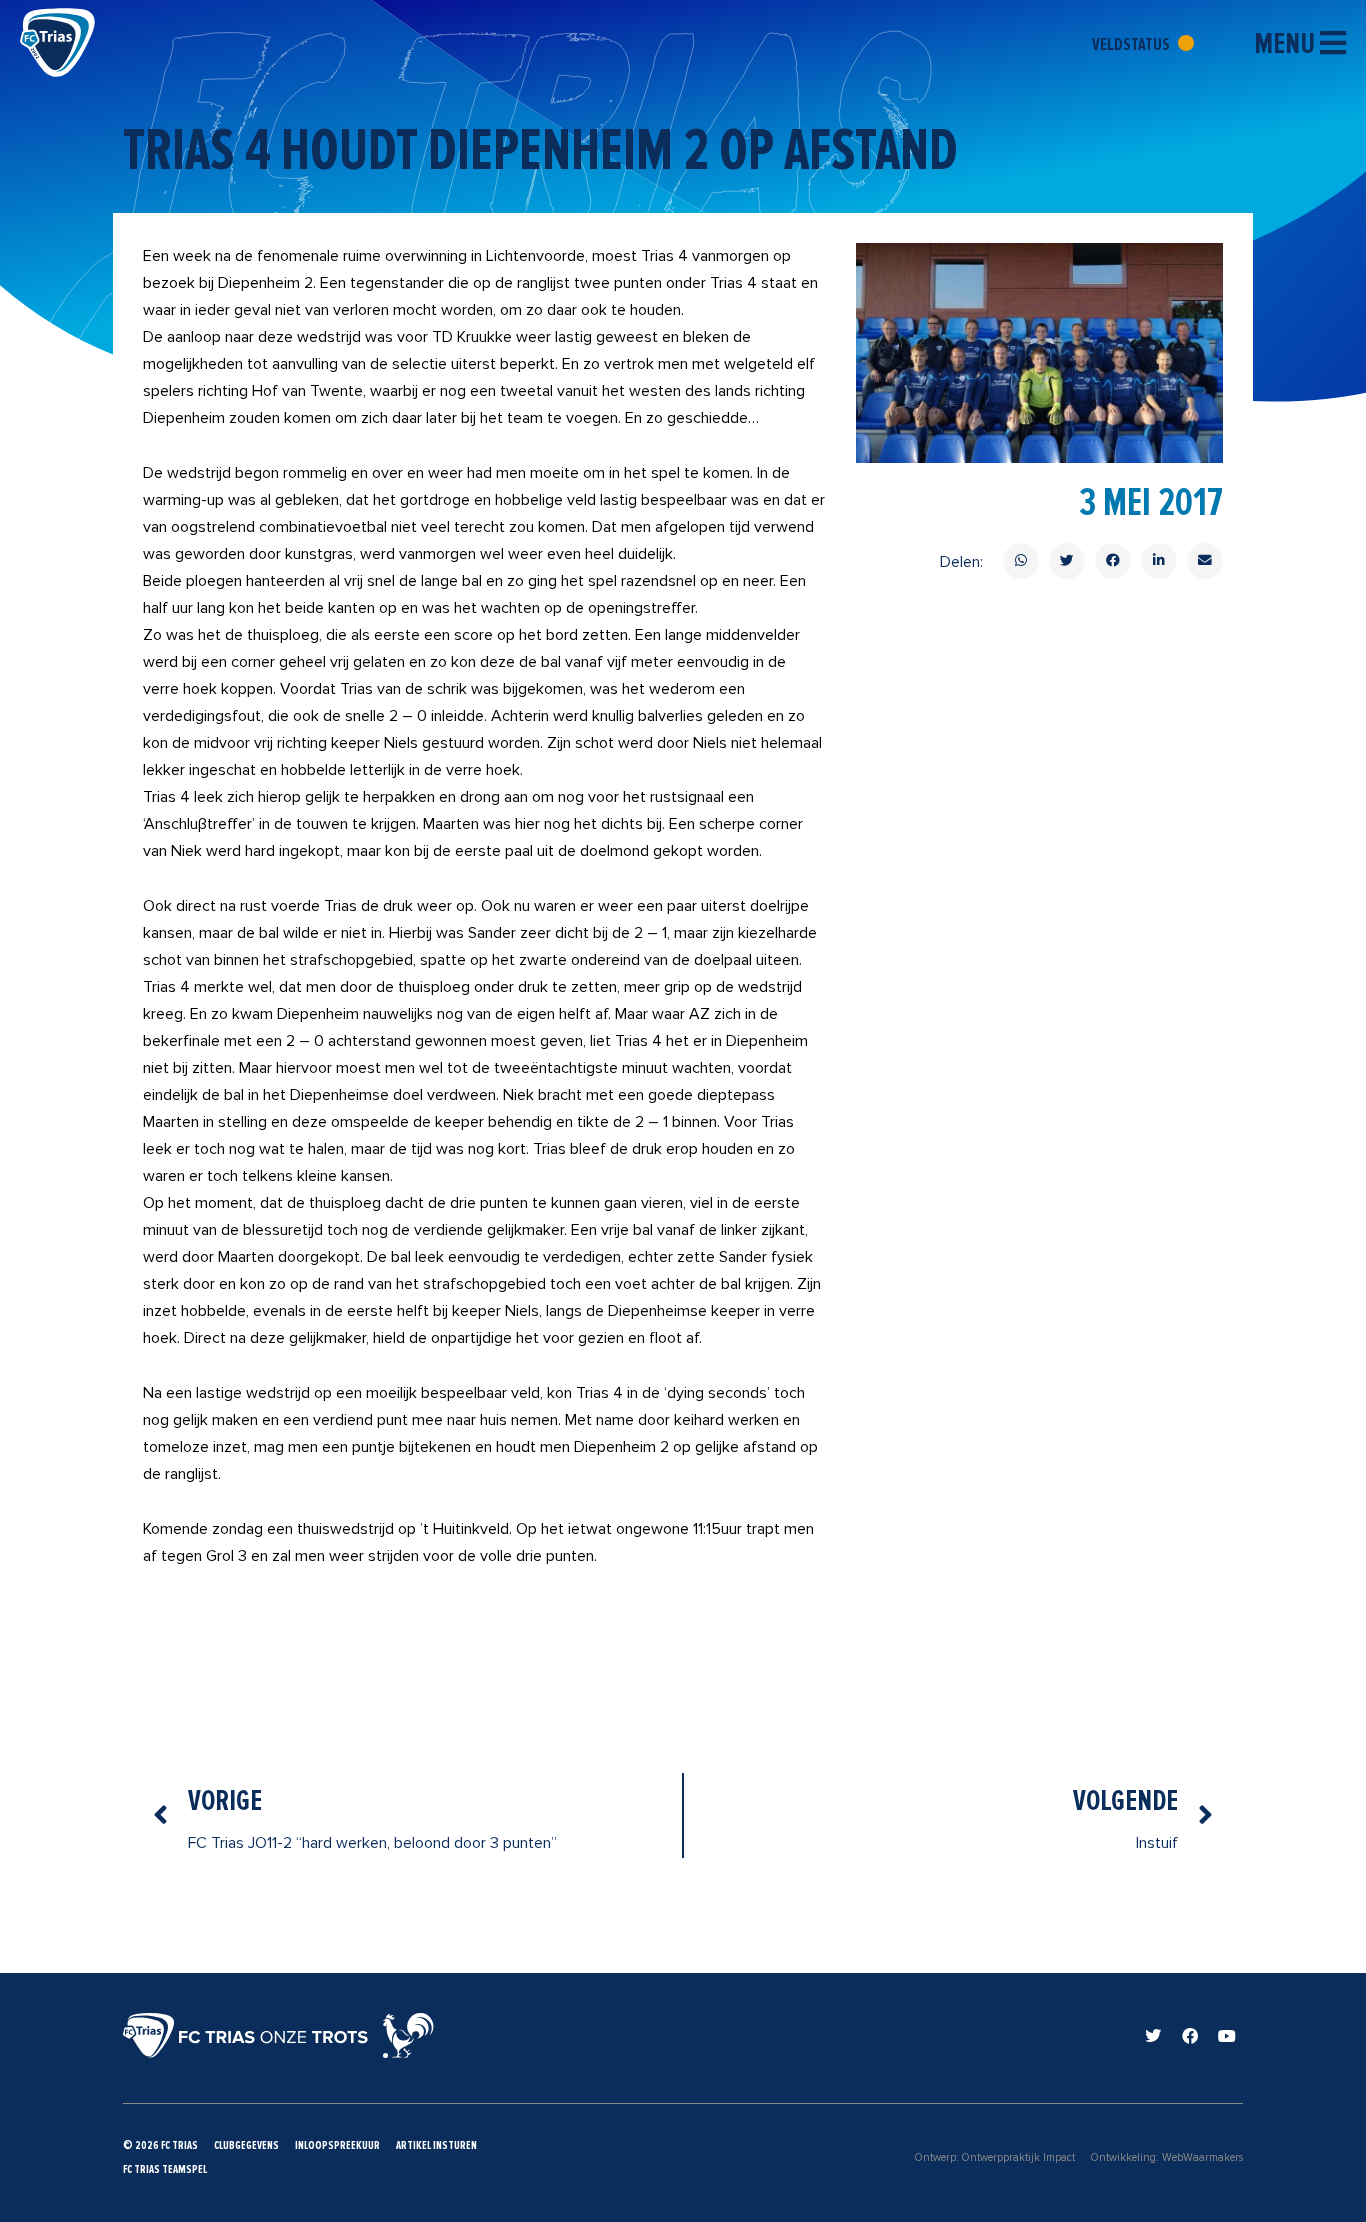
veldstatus (1132, 44)
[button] (1021, 561)
